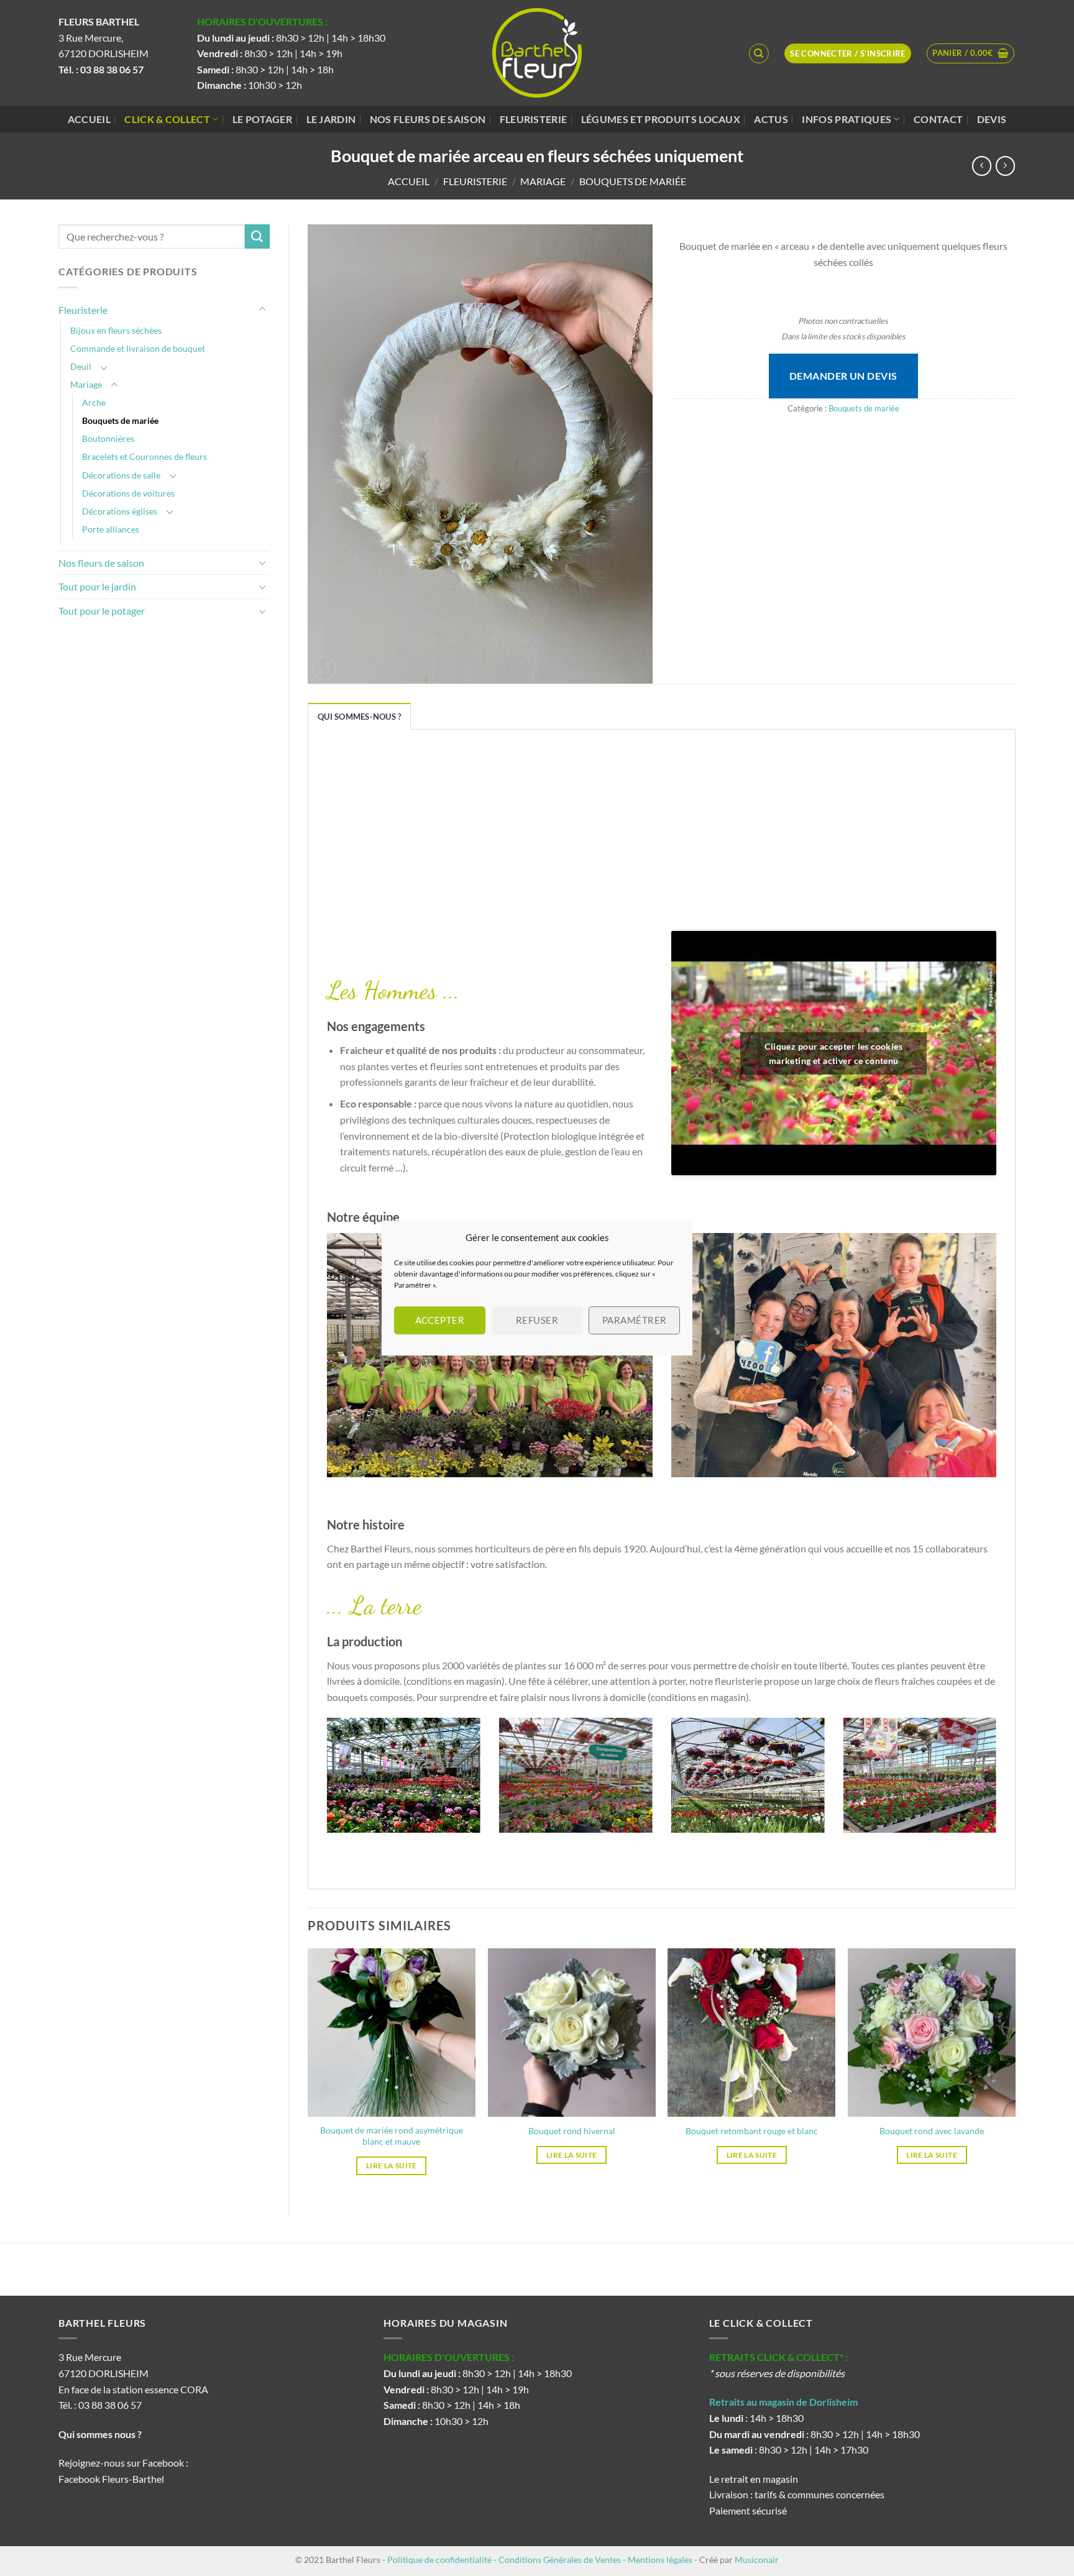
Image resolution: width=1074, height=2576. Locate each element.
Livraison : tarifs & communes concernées (797, 2494)
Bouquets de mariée (633, 181)
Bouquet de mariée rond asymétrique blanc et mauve (392, 2136)
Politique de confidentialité (439, 2560)
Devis (992, 119)
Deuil (81, 366)
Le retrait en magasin (754, 2479)
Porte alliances (111, 529)
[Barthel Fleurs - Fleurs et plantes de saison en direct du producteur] (537, 53)
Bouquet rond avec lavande (932, 2131)
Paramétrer (635, 1320)
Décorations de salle (121, 475)
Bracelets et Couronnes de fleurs (145, 456)
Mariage (543, 181)
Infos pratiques (847, 119)
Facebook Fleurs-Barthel (111, 2479)
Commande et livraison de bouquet (138, 348)
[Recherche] (759, 53)
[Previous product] (1005, 166)
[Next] (999, 1783)
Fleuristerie (534, 119)
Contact (938, 119)
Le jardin (331, 119)
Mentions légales (660, 2560)
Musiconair (757, 2560)
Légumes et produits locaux (661, 119)
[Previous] (324, 1783)
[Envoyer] (257, 236)
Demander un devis (843, 376)
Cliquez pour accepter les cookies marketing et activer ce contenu (833, 1053)
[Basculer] (262, 309)
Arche (94, 402)
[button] (971, 53)
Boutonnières (108, 438)
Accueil (89, 119)
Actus (771, 119)
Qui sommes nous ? (101, 2434)
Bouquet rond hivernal (572, 2131)
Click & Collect (167, 119)
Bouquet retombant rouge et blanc (752, 2131)
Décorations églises (120, 511)
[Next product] (982, 166)
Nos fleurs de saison (428, 119)
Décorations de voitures (128, 493)
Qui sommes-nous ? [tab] (359, 717)
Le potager (262, 119)
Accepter (440, 1320)
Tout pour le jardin (97, 586)
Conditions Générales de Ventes (560, 2560)
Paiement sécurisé (748, 2510)
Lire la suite (392, 2166)
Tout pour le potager (102, 611)
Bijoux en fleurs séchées (116, 330)
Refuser (537, 1320)
